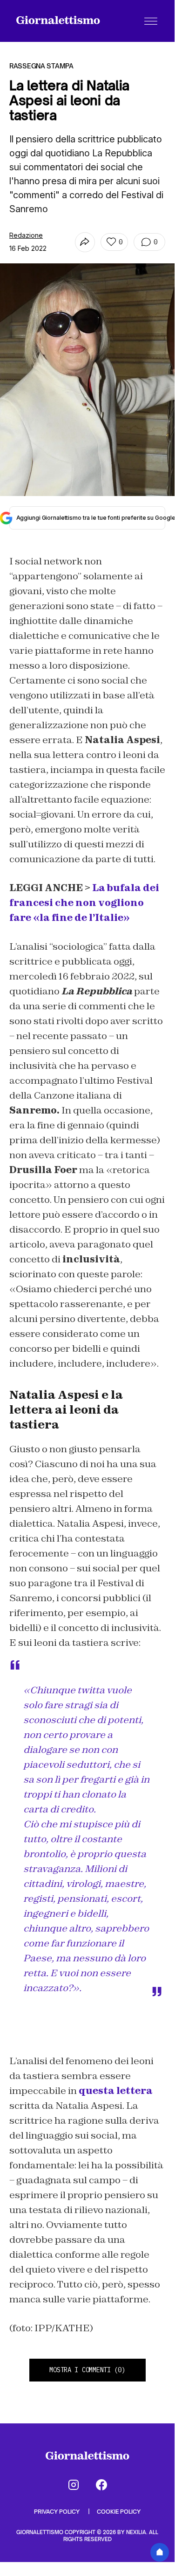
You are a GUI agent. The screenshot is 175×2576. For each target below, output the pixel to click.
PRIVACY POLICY (57, 2512)
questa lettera (116, 2091)
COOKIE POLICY (119, 2512)
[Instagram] (74, 2485)
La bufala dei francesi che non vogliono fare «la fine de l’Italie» (84, 903)
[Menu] (151, 21)
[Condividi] (85, 242)
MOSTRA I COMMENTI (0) (87, 2370)
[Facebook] (101, 2485)
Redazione (26, 235)
